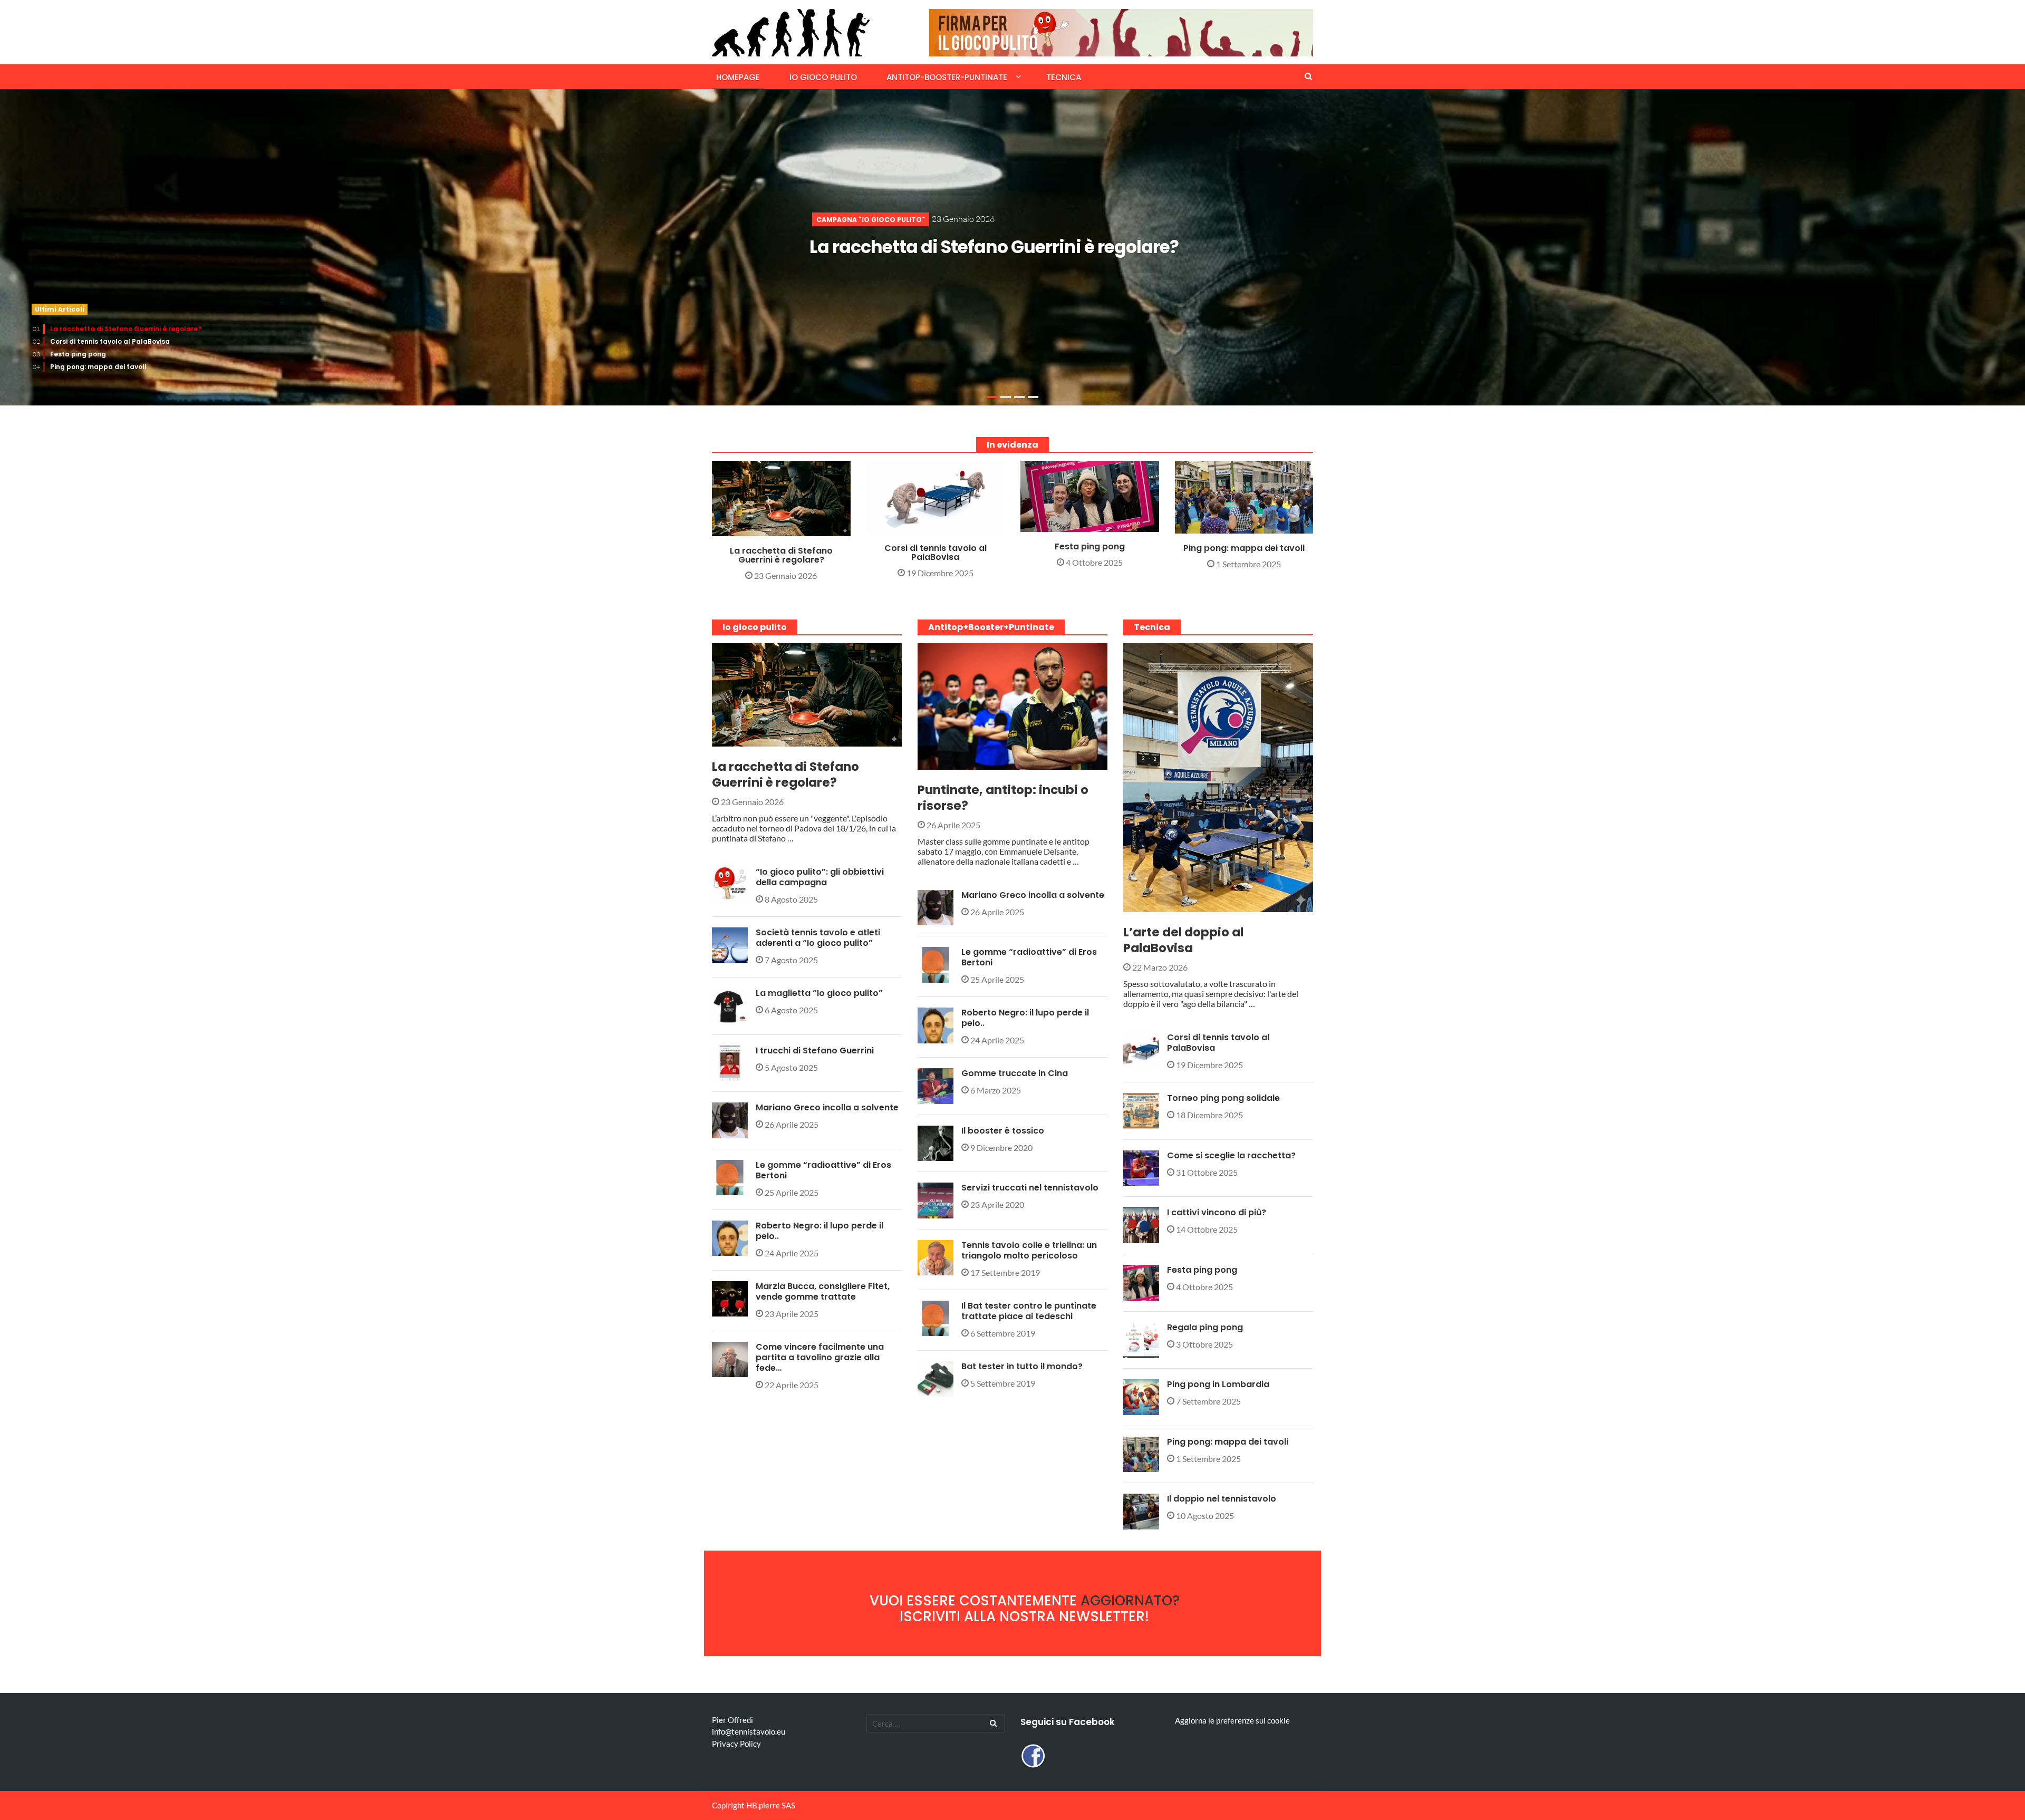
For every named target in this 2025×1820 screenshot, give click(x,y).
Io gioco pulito (823, 77)
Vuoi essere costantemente (975, 1601)
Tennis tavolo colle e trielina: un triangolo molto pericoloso (1029, 1250)
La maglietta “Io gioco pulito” (819, 993)
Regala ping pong (1205, 1327)
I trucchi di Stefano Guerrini (815, 1051)
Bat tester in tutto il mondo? (1022, 1366)
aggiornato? (1130, 1601)
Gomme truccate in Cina (1015, 1073)
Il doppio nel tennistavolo (1222, 1499)
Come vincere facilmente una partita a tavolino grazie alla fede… (820, 1357)
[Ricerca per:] (936, 1723)
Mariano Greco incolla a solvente (827, 1107)
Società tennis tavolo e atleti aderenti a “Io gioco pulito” (818, 938)
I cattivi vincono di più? (1217, 1212)
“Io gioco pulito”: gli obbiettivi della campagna (820, 877)
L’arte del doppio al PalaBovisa (1183, 940)
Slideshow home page (922, 527)
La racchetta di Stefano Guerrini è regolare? (994, 247)
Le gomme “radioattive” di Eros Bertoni (823, 1170)
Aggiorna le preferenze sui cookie (1232, 1720)
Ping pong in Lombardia (1218, 1384)
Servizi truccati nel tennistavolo (1030, 1188)
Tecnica (1064, 77)
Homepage (738, 77)
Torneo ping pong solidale (1223, 1098)
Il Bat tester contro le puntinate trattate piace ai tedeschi (1029, 1311)
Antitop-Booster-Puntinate (947, 77)
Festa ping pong (78, 354)
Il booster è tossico (1003, 1131)
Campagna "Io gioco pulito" (871, 220)
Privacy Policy (736, 1744)
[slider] (1012, 247)
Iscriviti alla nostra (1024, 1616)
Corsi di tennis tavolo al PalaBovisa (110, 341)
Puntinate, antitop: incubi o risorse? (1003, 798)
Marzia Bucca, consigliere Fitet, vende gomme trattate (823, 1291)
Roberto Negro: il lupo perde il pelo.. (819, 1231)
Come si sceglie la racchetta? (1231, 1155)
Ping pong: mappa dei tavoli (98, 367)
